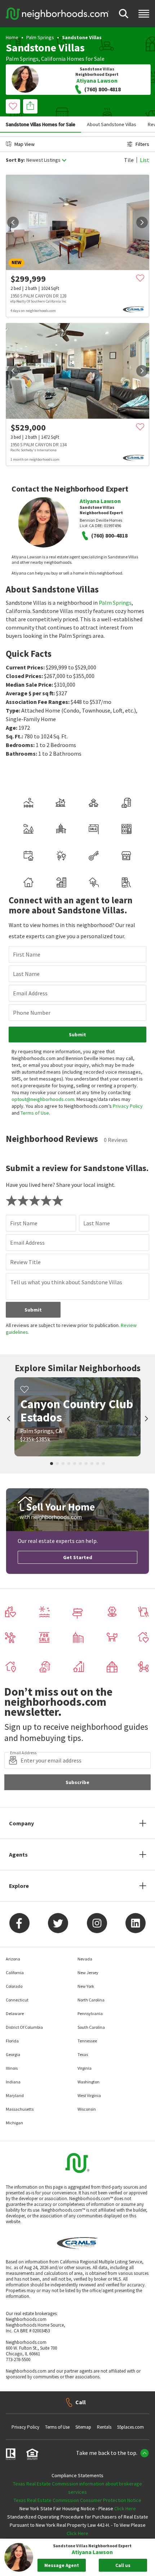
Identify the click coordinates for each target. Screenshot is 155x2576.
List (145, 160)
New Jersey (88, 1973)
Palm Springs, (23, 59)
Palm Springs (40, 37)
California (53, 59)
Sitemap (83, 2427)
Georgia (13, 2054)
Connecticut (17, 2000)
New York (86, 1986)
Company (21, 1823)
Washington (88, 2082)
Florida (12, 2041)
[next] (142, 222)
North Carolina (91, 2000)
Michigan (14, 2123)
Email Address (30, 993)
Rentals (104, 2427)
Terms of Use (35, 1113)
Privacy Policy (128, 1106)
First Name (27, 954)
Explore (19, 1886)
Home (12, 37)
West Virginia (89, 2095)
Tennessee (87, 2041)
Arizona (13, 1959)
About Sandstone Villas (112, 124)
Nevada (85, 1959)
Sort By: (15, 160)
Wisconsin (87, 2109)
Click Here (125, 2508)
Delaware (15, 2013)
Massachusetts (20, 2109)
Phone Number (32, 1013)
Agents (18, 1854)
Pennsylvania (90, 2013)
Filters (142, 144)
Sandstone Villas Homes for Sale (41, 124)
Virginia (85, 2068)
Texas (83, 2054)
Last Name (26, 974)
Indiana (13, 2082)
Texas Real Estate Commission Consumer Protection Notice (77, 2500)
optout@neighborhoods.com (43, 1099)
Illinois (12, 2068)
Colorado (14, 1986)
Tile (129, 160)
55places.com (130, 2427)
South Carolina (91, 2027)
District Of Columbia (24, 2027)
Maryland (15, 2095)
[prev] (13, 222)
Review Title (25, 1262)
